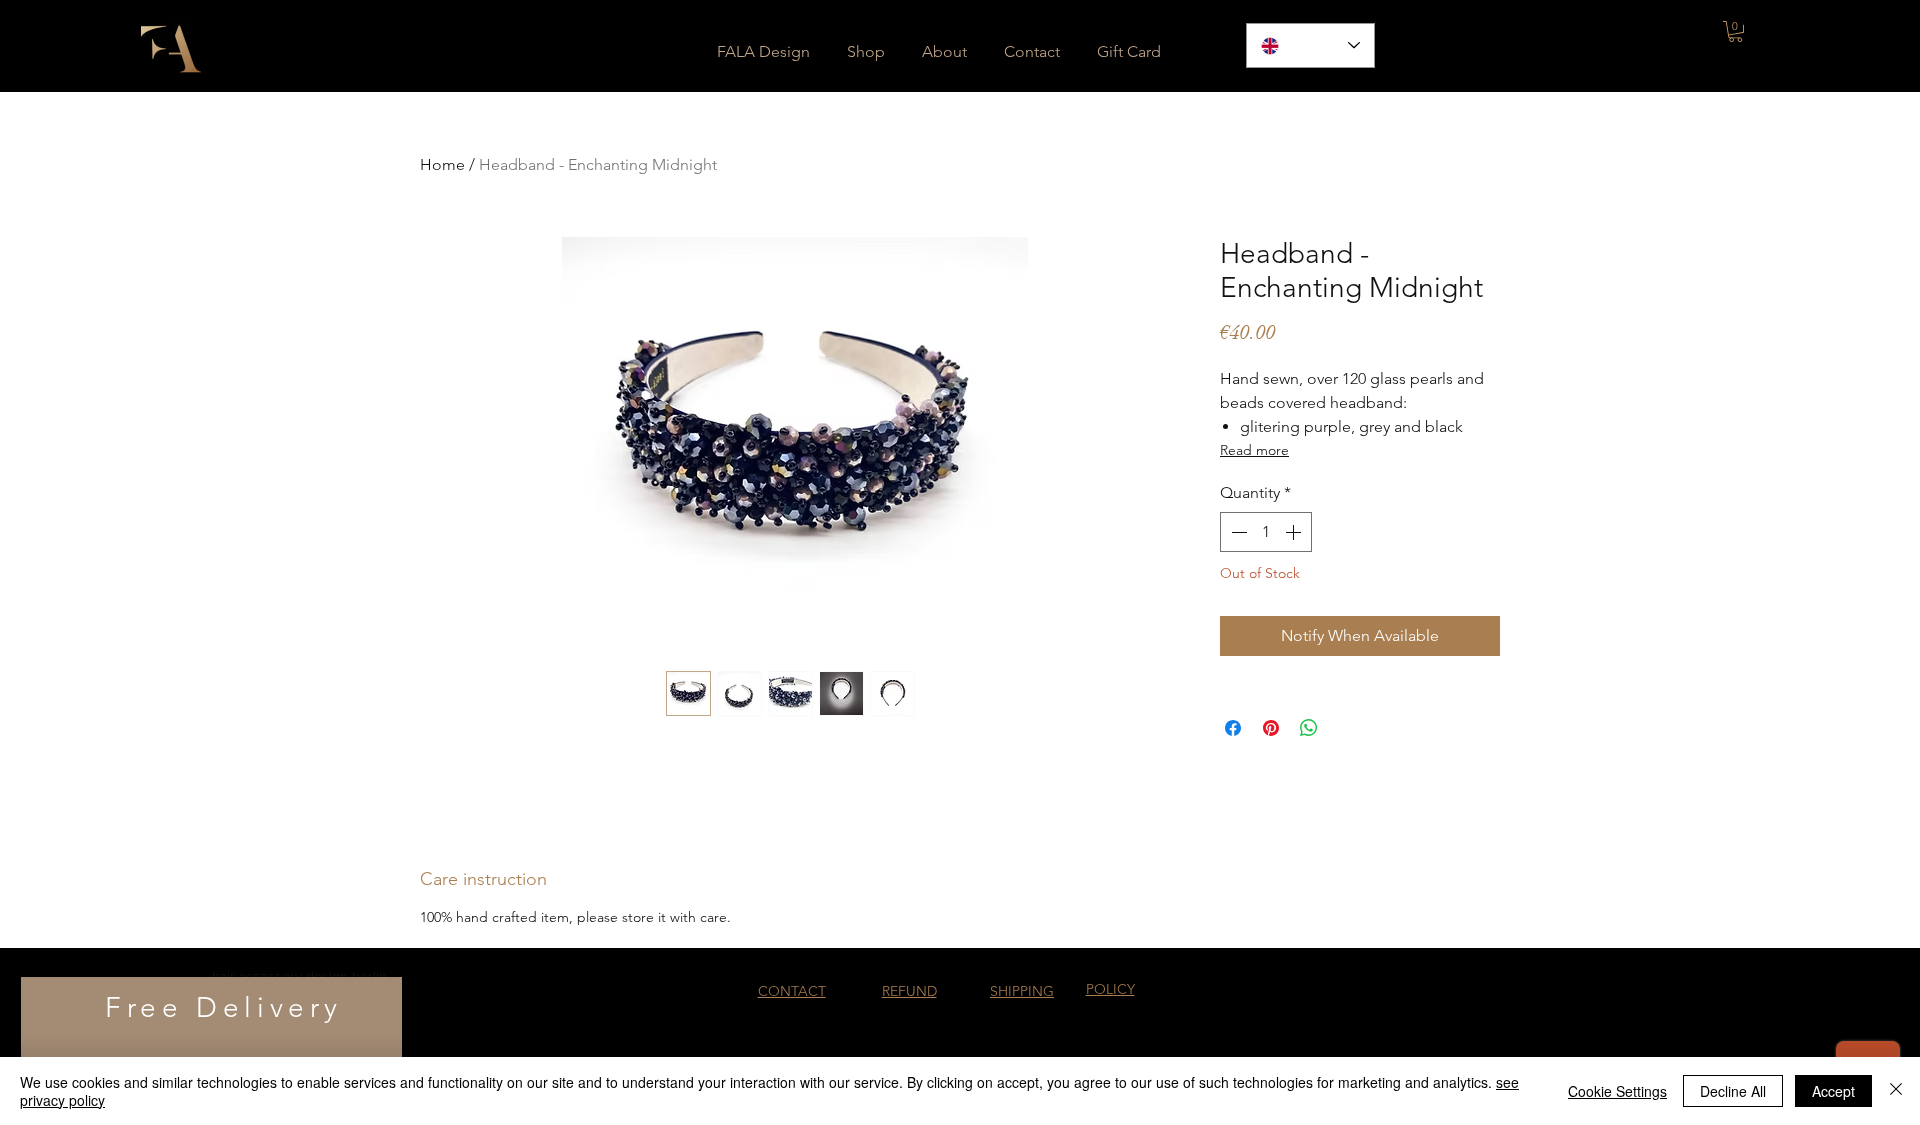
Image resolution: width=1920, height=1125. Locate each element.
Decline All (1733, 1091)
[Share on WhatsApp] (1309, 728)
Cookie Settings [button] (1617, 1091)
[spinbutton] (1266, 532)
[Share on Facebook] (1233, 728)
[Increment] (1295, 532)
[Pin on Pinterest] (1271, 728)
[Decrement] (1237, 532)
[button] (1735, 31)
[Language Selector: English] (1310, 45)
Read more (1254, 450)
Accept (1833, 1091)
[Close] (1896, 1091)
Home (442, 164)
